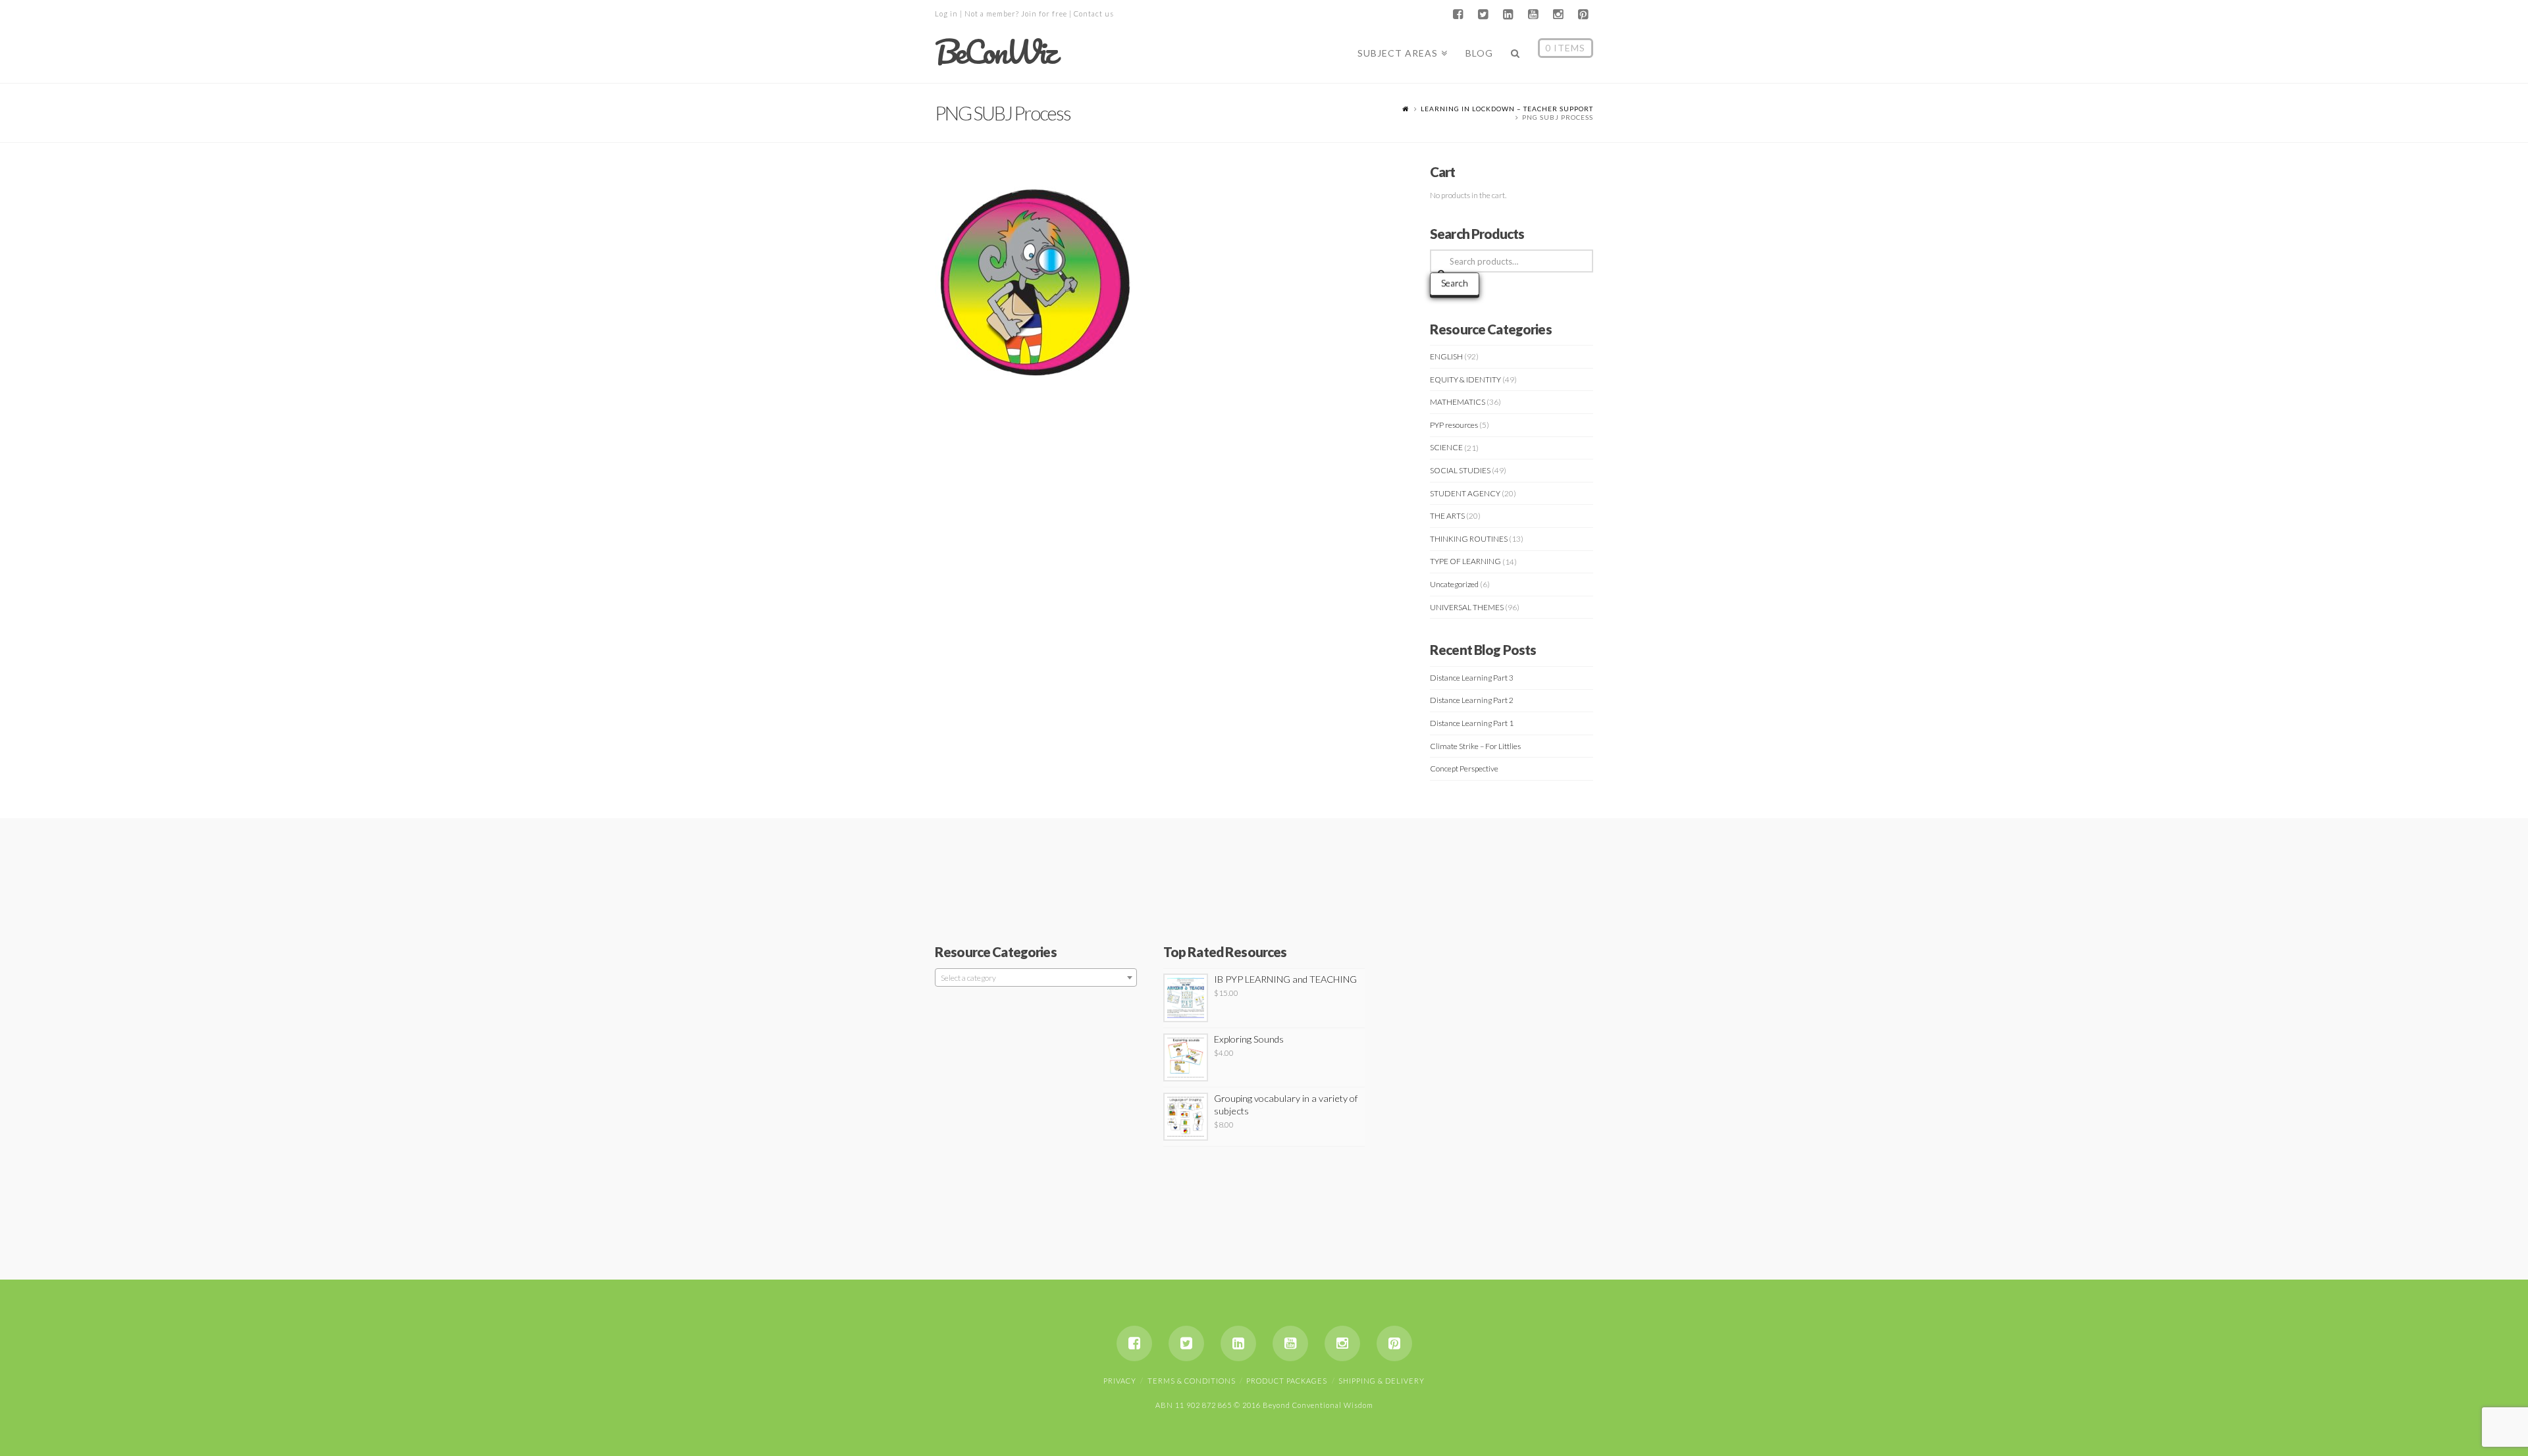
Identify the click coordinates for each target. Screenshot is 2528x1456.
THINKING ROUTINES (1469, 539)
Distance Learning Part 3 (1472, 678)
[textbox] (1036, 978)
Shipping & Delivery (1382, 1381)
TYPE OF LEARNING (1465, 561)
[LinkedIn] (1508, 14)
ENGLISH (1446, 356)
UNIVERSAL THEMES (1467, 607)
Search (1455, 283)
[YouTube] (1533, 14)
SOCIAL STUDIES (1460, 470)
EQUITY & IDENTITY (1465, 379)
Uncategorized (1454, 584)
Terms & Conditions (1192, 1381)
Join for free (1044, 13)
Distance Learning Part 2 (1472, 700)
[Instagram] (1558, 14)
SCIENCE (1446, 447)
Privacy (1120, 1381)
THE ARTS (1447, 516)
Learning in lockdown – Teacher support (1507, 109)
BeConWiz (995, 52)
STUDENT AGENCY (1465, 493)
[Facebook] (1458, 14)
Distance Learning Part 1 (1472, 723)
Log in (946, 13)
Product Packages (1287, 1381)
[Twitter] (1483, 14)
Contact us (1094, 13)
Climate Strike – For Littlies (1475, 746)
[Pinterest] (1583, 14)
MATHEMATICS (1458, 402)
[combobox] (1036, 977)
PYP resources (1454, 425)
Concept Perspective (1464, 768)
